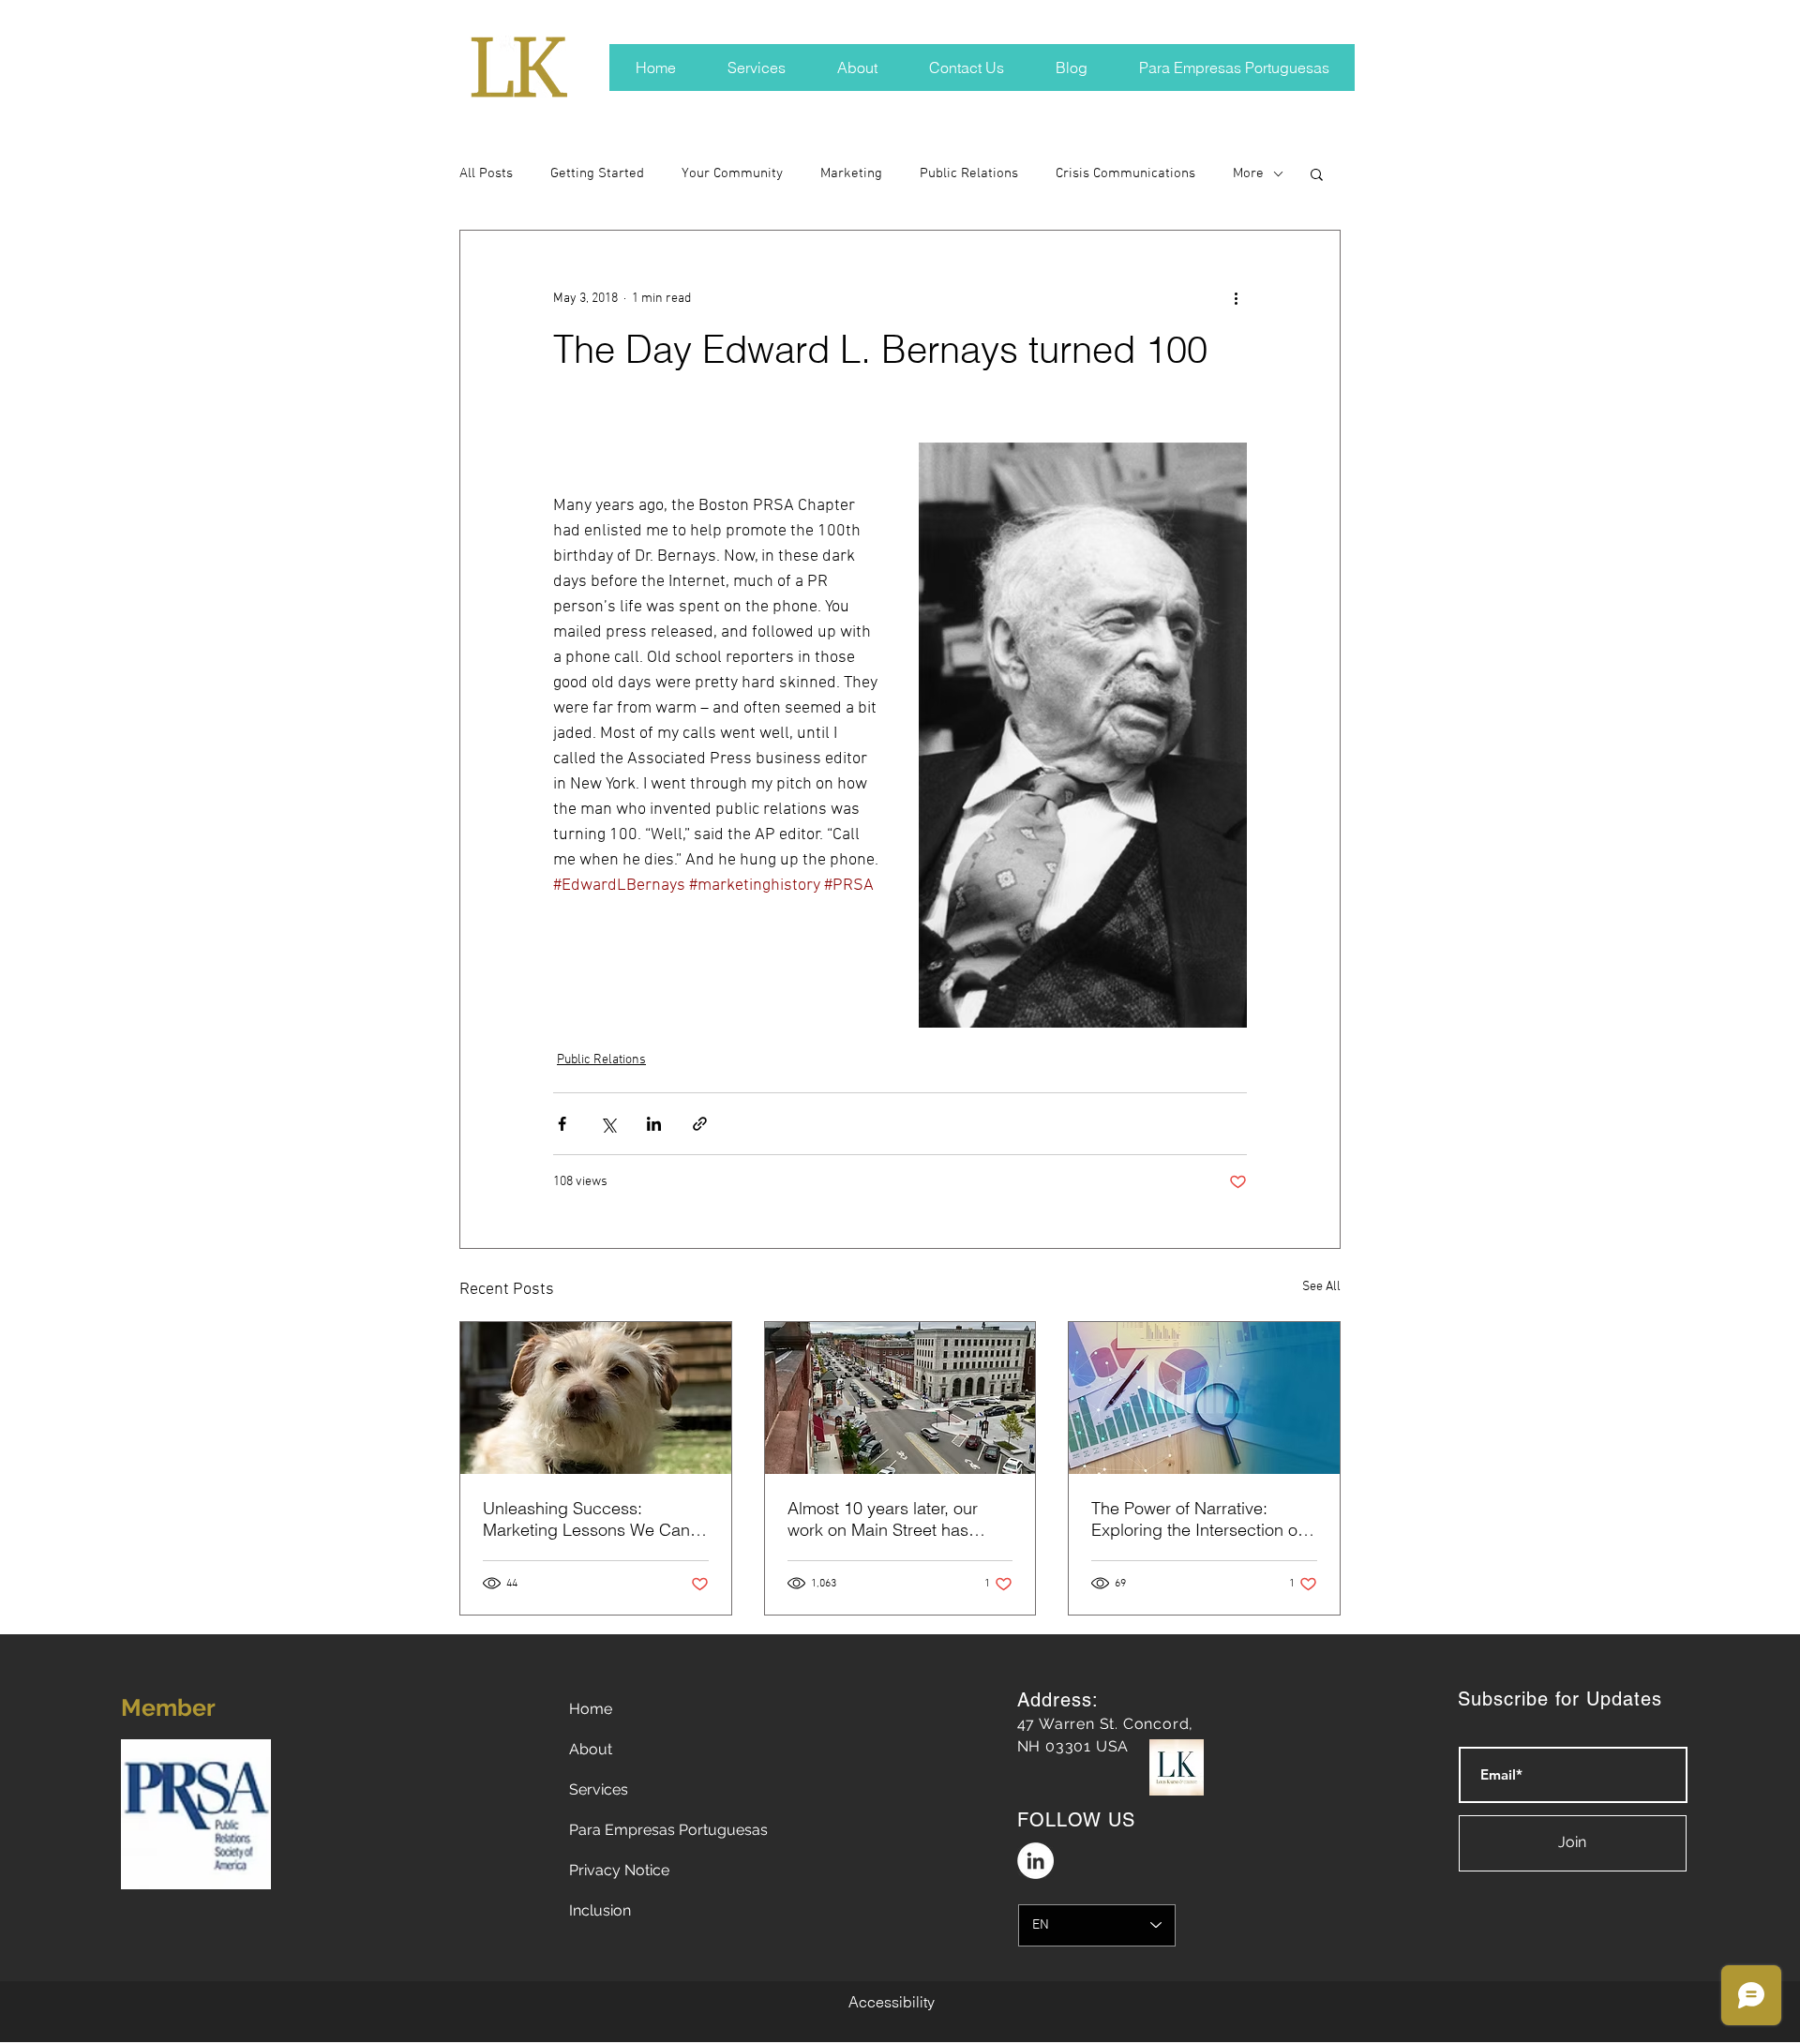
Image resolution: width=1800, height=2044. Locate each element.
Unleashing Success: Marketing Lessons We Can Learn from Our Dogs (586, 1519)
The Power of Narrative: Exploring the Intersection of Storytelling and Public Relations (1197, 1519)
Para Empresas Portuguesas (668, 1830)
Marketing (851, 173)
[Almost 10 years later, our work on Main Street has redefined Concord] (900, 1398)
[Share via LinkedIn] (654, 1124)
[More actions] (1236, 298)
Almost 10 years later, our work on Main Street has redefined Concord (883, 1519)
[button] (1317, 173)
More (1248, 173)
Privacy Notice (619, 1870)
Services (599, 1789)
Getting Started (597, 173)
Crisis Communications (1125, 173)
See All (1321, 1287)
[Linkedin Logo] (1035, 1861)
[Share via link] (700, 1124)
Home (591, 1709)
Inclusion (600, 1910)
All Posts (486, 173)
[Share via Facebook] (562, 1124)
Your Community (732, 173)
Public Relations (969, 173)
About (591, 1749)
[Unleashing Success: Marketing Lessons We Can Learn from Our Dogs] (596, 1398)
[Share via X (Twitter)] (608, 1124)
